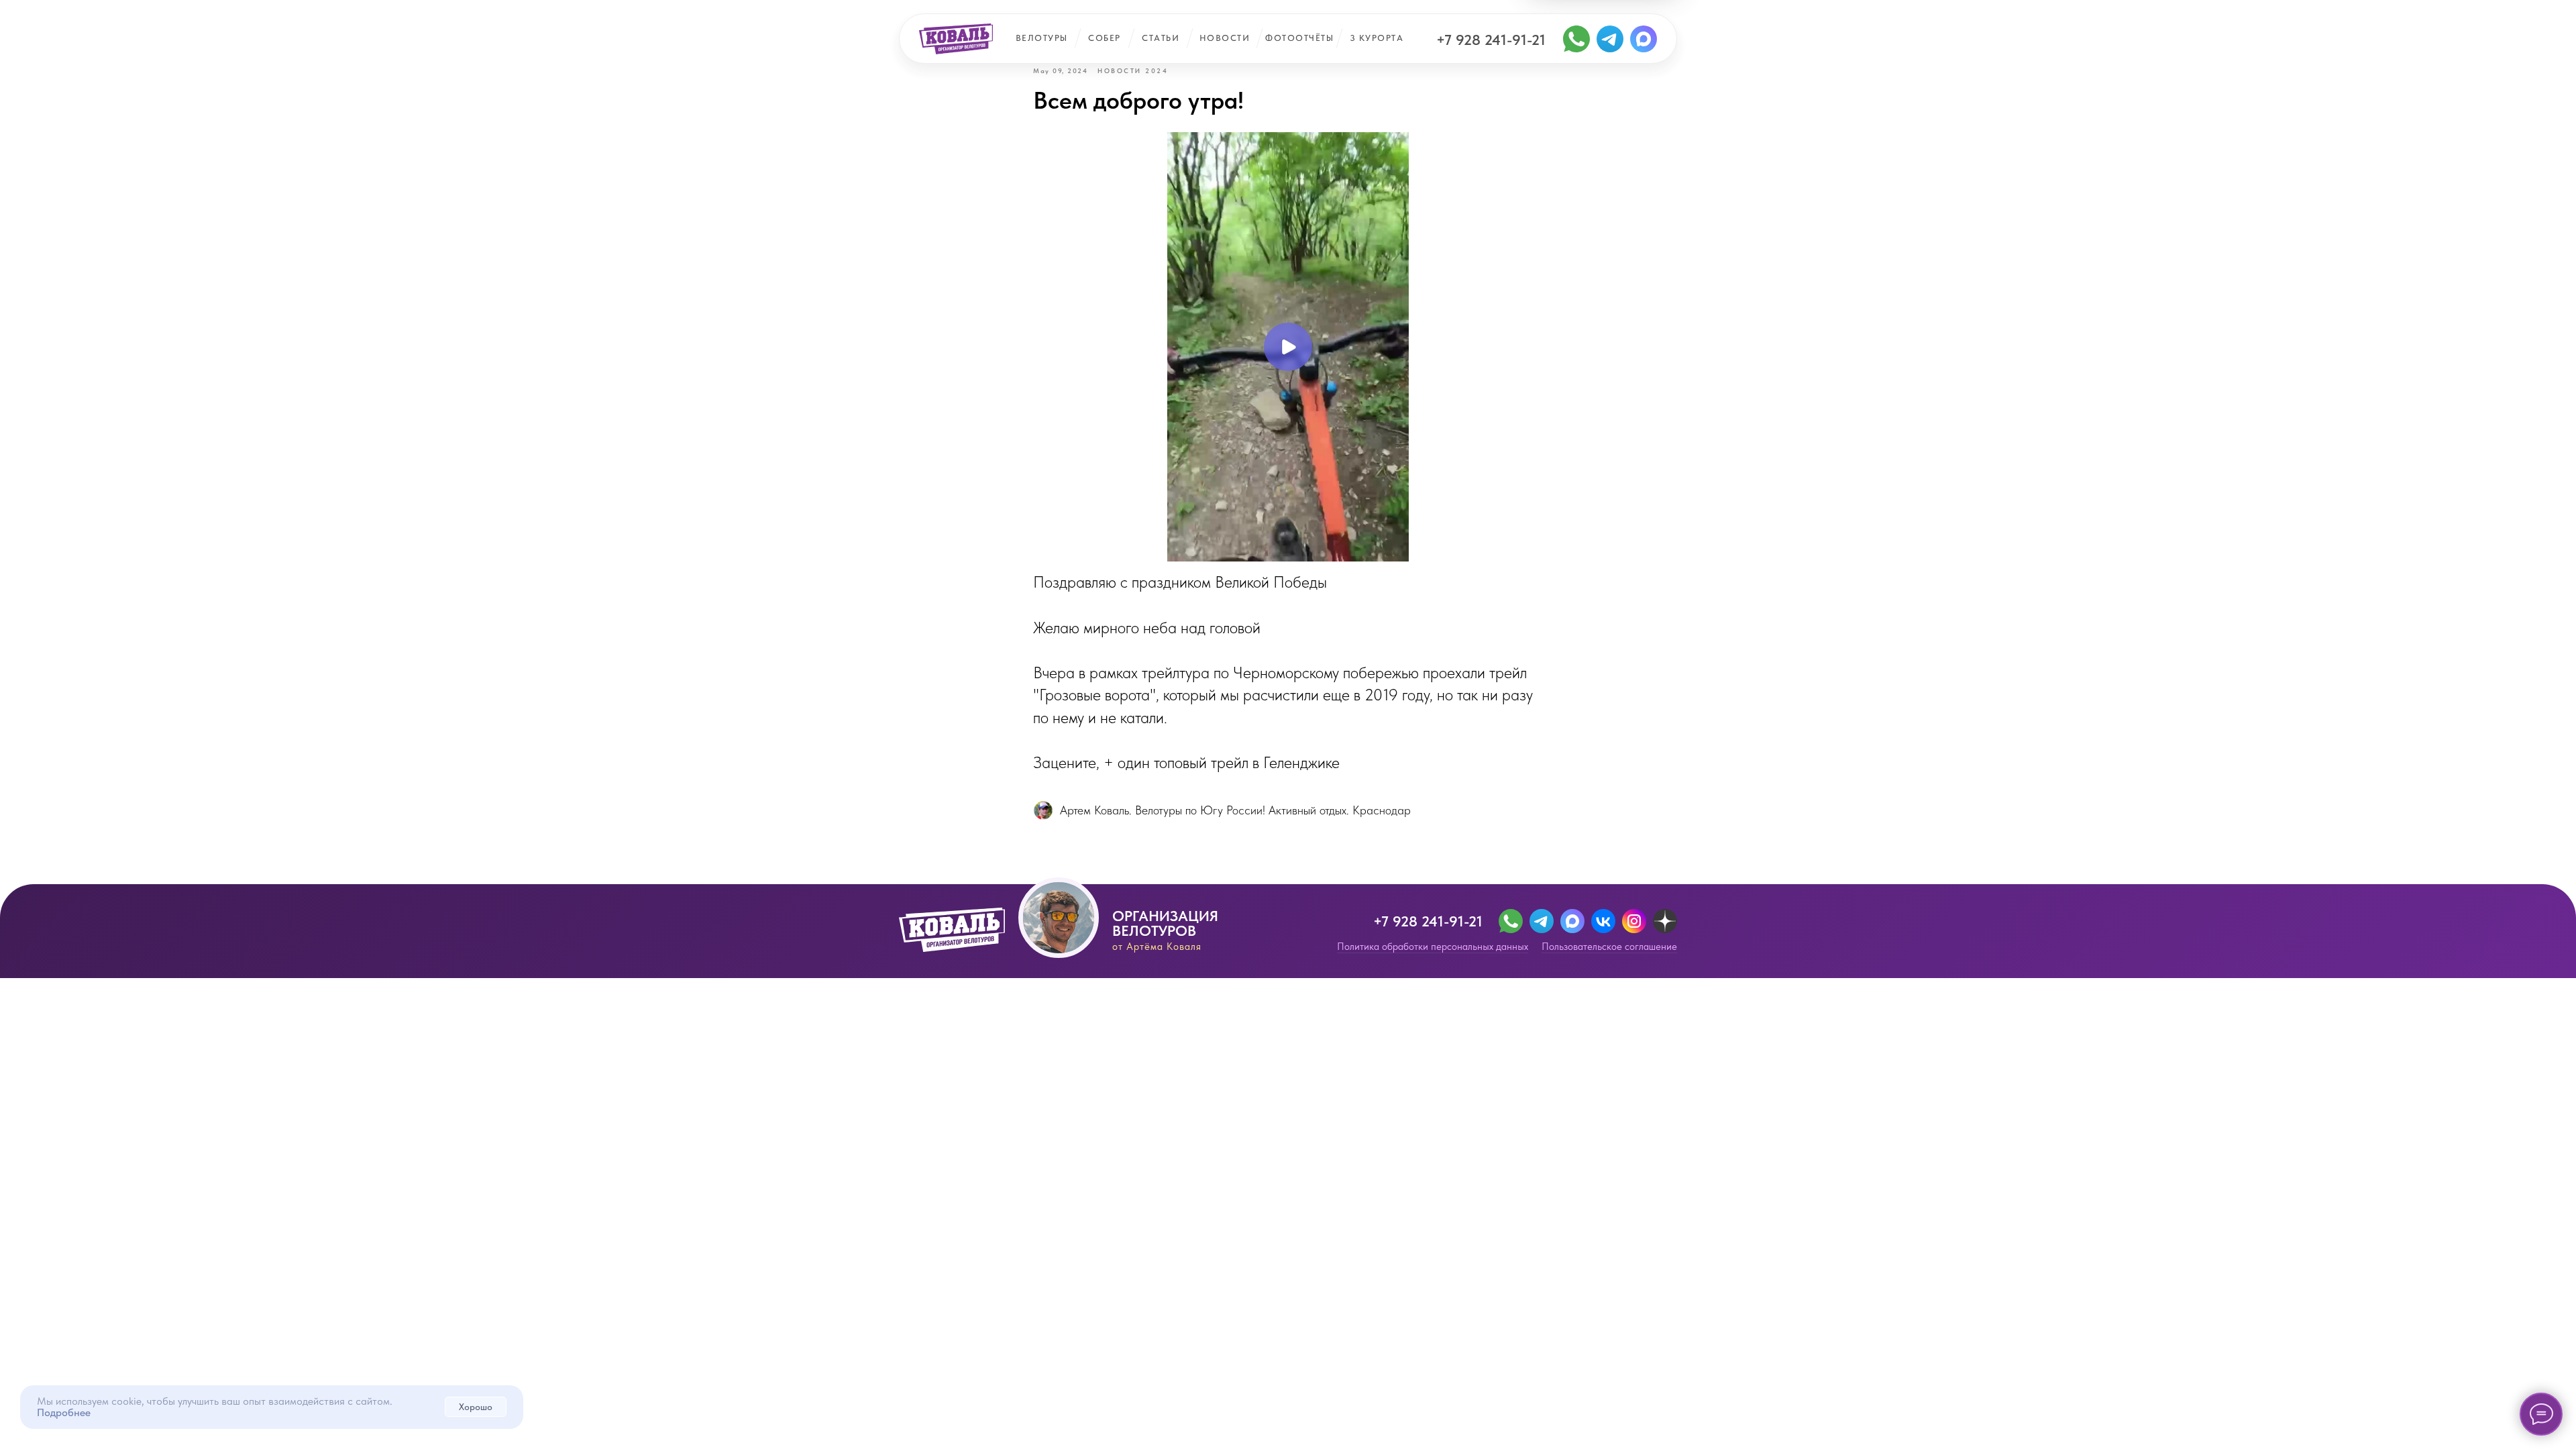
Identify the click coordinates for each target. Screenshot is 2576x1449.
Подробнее (64, 1412)
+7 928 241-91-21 (1491, 40)
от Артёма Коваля (1157, 947)
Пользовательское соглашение (1609, 947)
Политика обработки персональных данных (1433, 947)
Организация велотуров (1165, 923)
